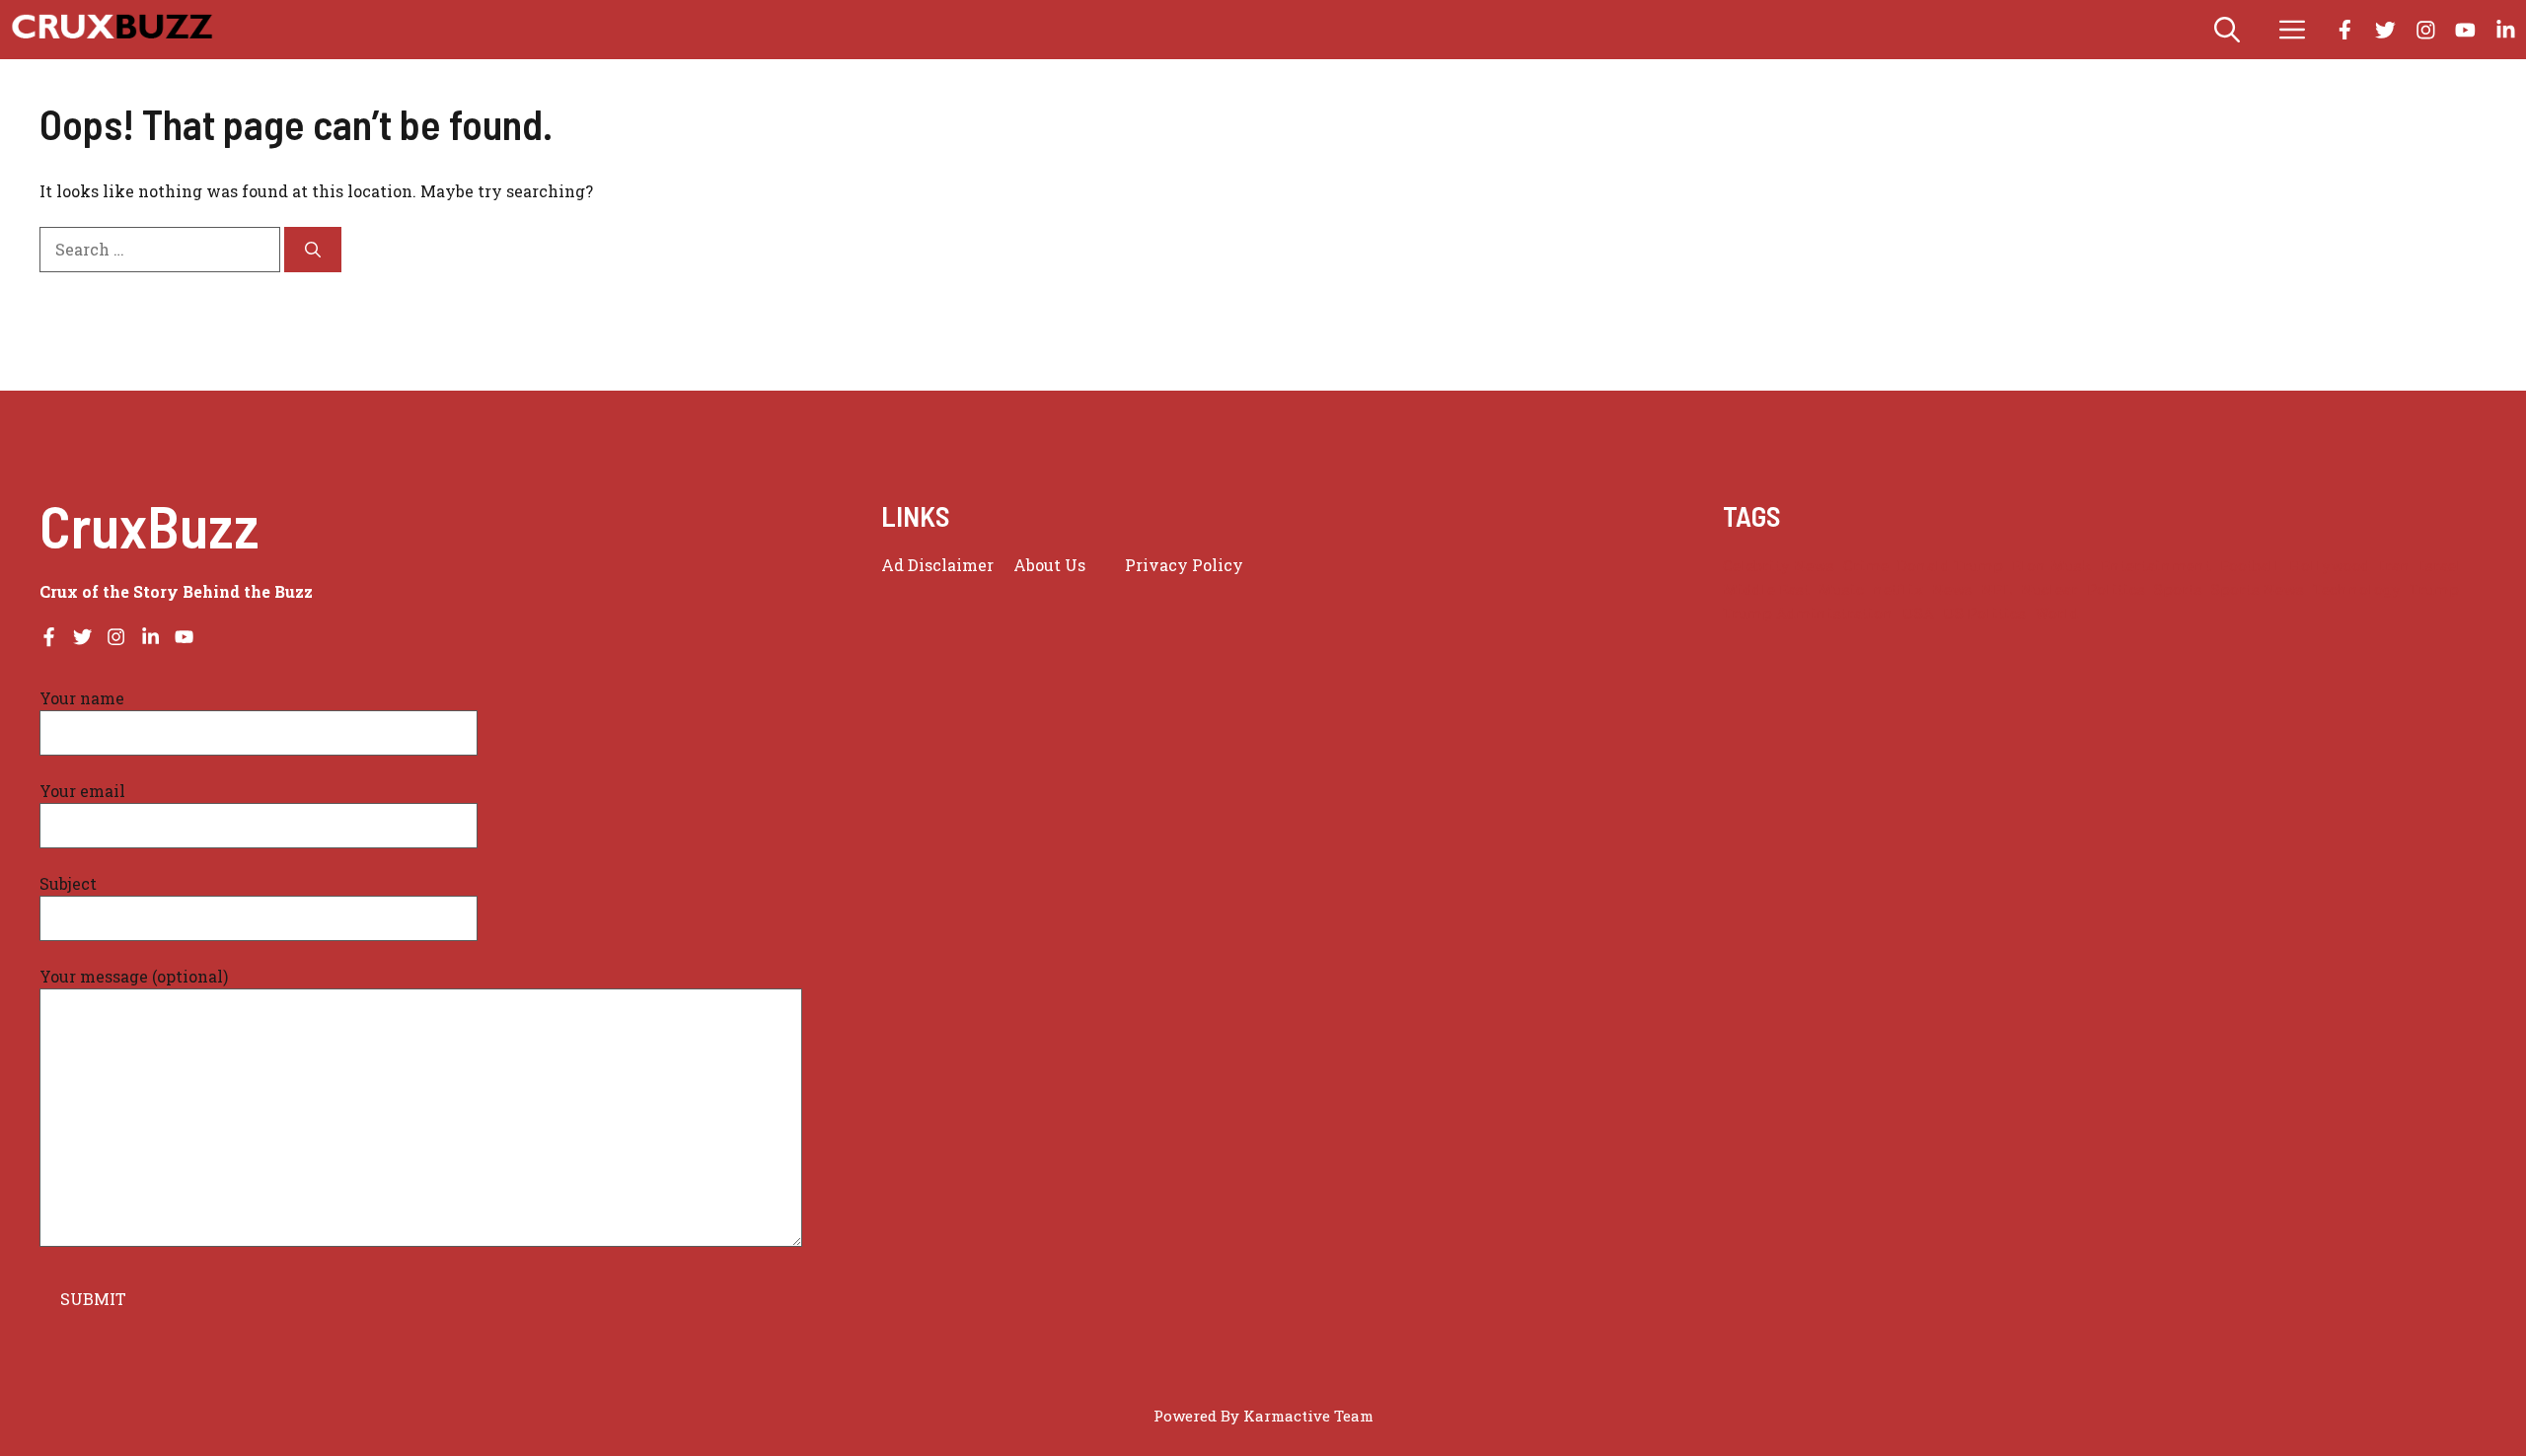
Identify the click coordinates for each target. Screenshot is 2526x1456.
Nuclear (2049, 589)
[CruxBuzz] (111, 30)
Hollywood (2330, 566)
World (2057, 613)
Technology (2357, 589)
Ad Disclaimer (937, 565)
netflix (1898, 589)
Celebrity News (1779, 566)
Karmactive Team (1308, 1416)
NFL (1997, 589)
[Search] (313, 250)
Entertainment (2156, 566)
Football (2250, 566)
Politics (2116, 589)
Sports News (2258, 589)
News (1952, 589)
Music (1841, 589)
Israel (2441, 566)
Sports (2178, 589)
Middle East (1766, 589)
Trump (2434, 589)
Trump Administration (1808, 613)
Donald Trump (1950, 566)
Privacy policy (1184, 565)
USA (1918, 613)
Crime (1866, 566)
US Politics (1984, 613)
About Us (1049, 565)
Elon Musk (2052, 566)
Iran (2395, 566)
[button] (2227, 30)
